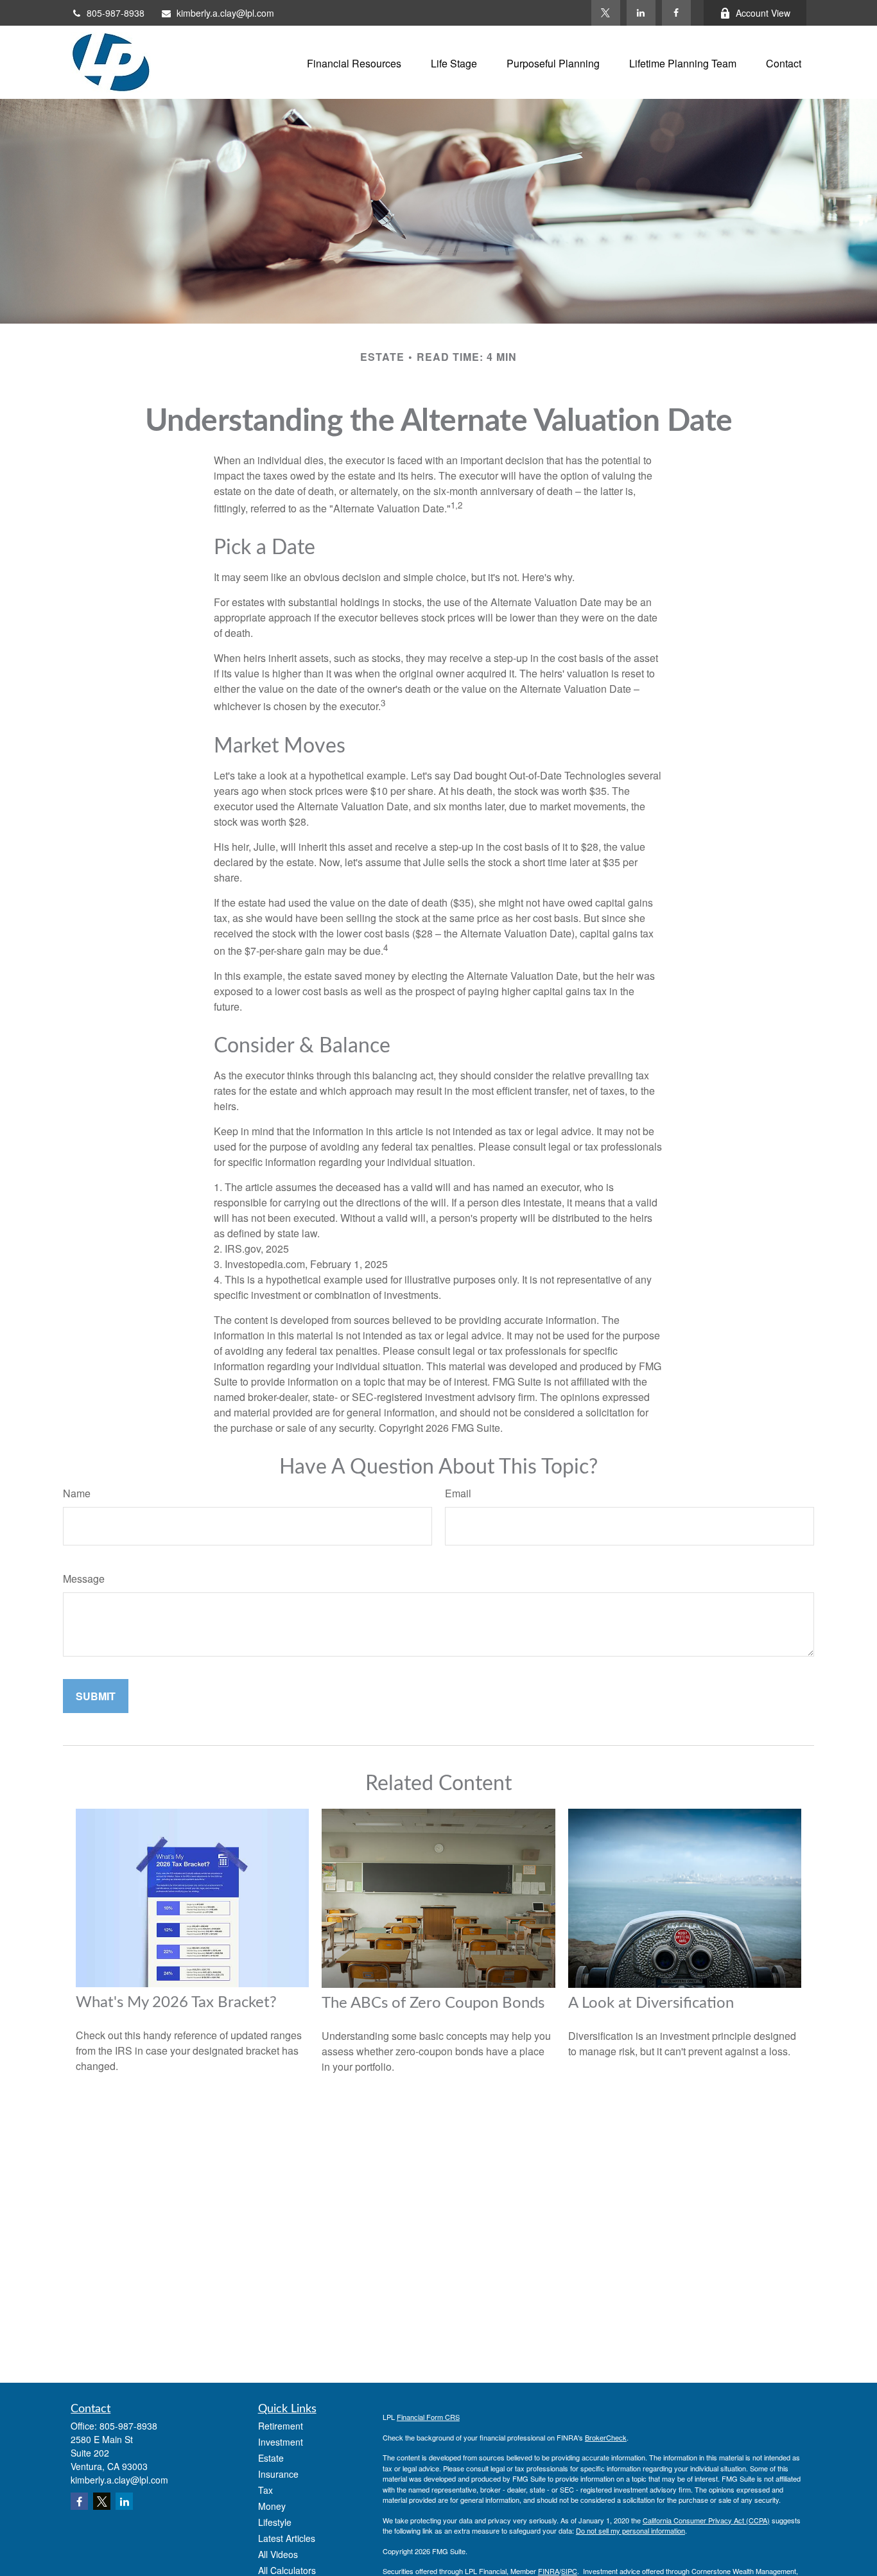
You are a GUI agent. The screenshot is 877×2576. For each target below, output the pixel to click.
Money (272, 2506)
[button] (354, 62)
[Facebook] (676, 13)
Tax (265, 2490)
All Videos (278, 2554)
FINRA (549, 2571)
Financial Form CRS (428, 2417)
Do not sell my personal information (630, 2530)
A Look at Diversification (651, 2003)
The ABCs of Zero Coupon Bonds (433, 2003)
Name (77, 1493)
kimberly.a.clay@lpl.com (225, 13)
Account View (763, 13)
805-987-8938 (116, 13)
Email (458, 1493)
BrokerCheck (606, 2437)
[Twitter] (606, 13)
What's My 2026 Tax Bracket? (176, 2003)
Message (84, 1579)
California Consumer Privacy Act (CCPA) (706, 2520)
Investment (281, 2442)
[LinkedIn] (641, 13)
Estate (271, 2458)
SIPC (569, 2571)
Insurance (278, 2474)
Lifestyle (275, 2522)
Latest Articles (287, 2538)
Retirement (281, 2426)
